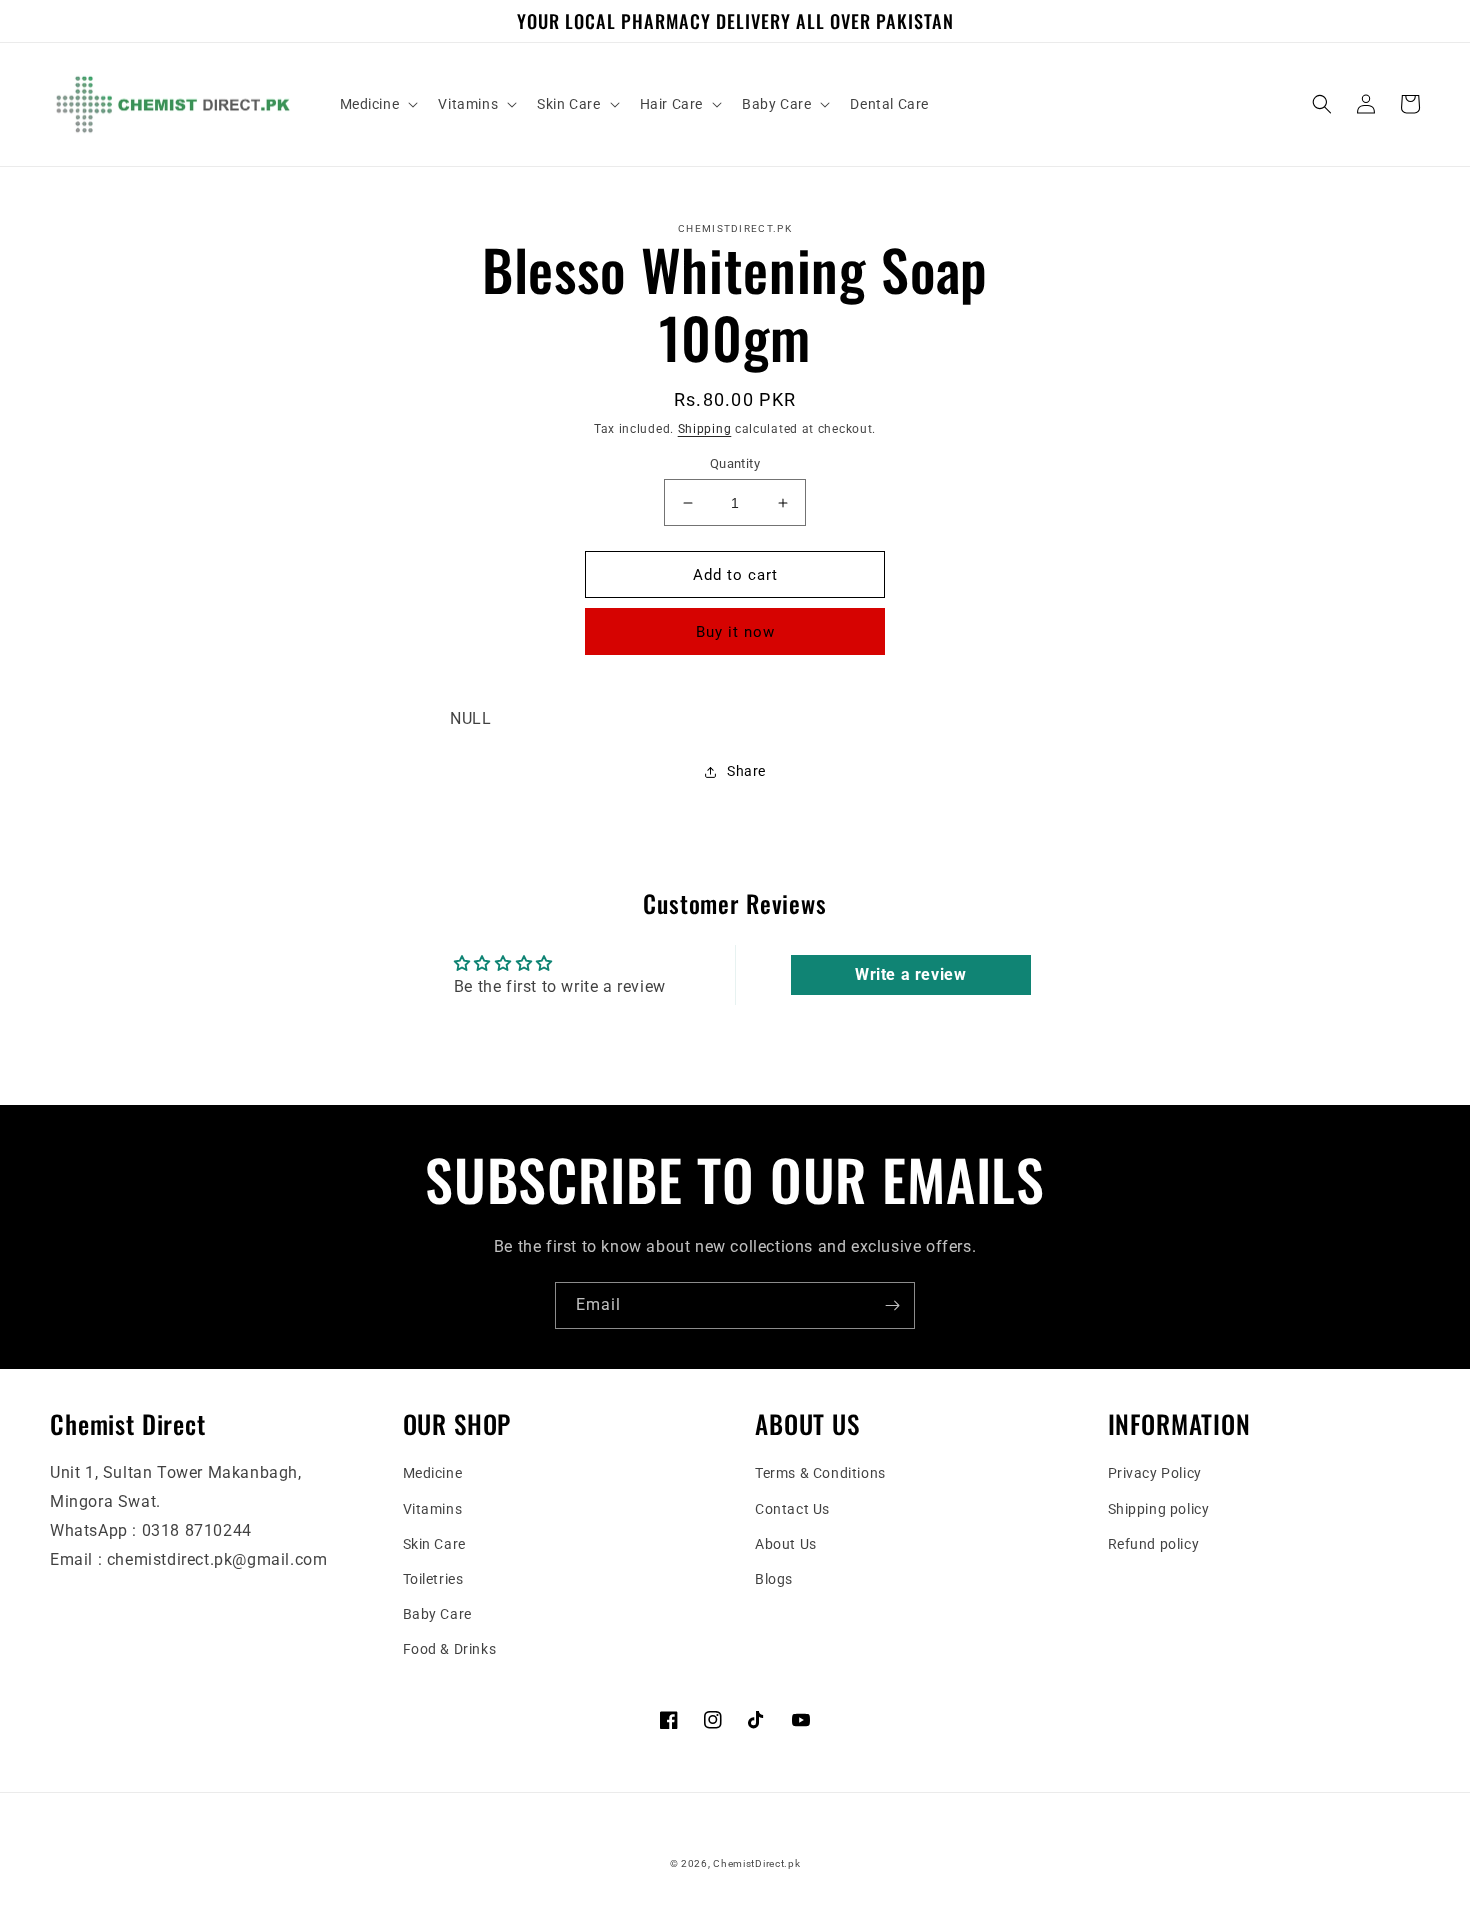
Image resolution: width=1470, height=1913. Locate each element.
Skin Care (434, 1544)
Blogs (774, 1579)
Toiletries (433, 1579)
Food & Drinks (450, 1649)
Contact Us (792, 1509)
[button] (377, 104)
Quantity (735, 463)
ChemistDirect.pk (756, 1863)
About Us (786, 1544)
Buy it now (735, 632)
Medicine (433, 1473)
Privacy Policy (1155, 1473)
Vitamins (433, 1509)
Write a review (910, 974)
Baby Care (437, 1614)
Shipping (705, 429)
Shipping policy (1159, 1509)
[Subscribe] (892, 1305)
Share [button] (746, 771)
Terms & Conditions (820, 1473)
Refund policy (1154, 1544)
